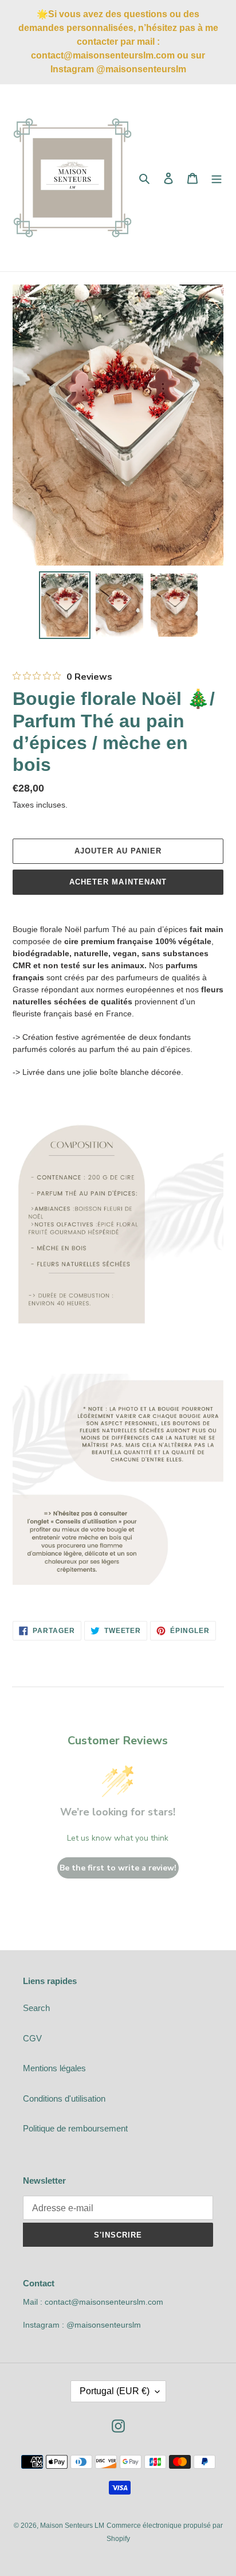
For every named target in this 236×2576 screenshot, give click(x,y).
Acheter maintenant (118, 882)
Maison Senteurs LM (72, 2526)
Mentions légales (54, 2068)
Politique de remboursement (75, 2128)
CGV (32, 2038)
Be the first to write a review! (118, 1868)
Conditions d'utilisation (64, 2098)
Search (36, 2008)
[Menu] (217, 178)
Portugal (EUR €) (115, 2391)
